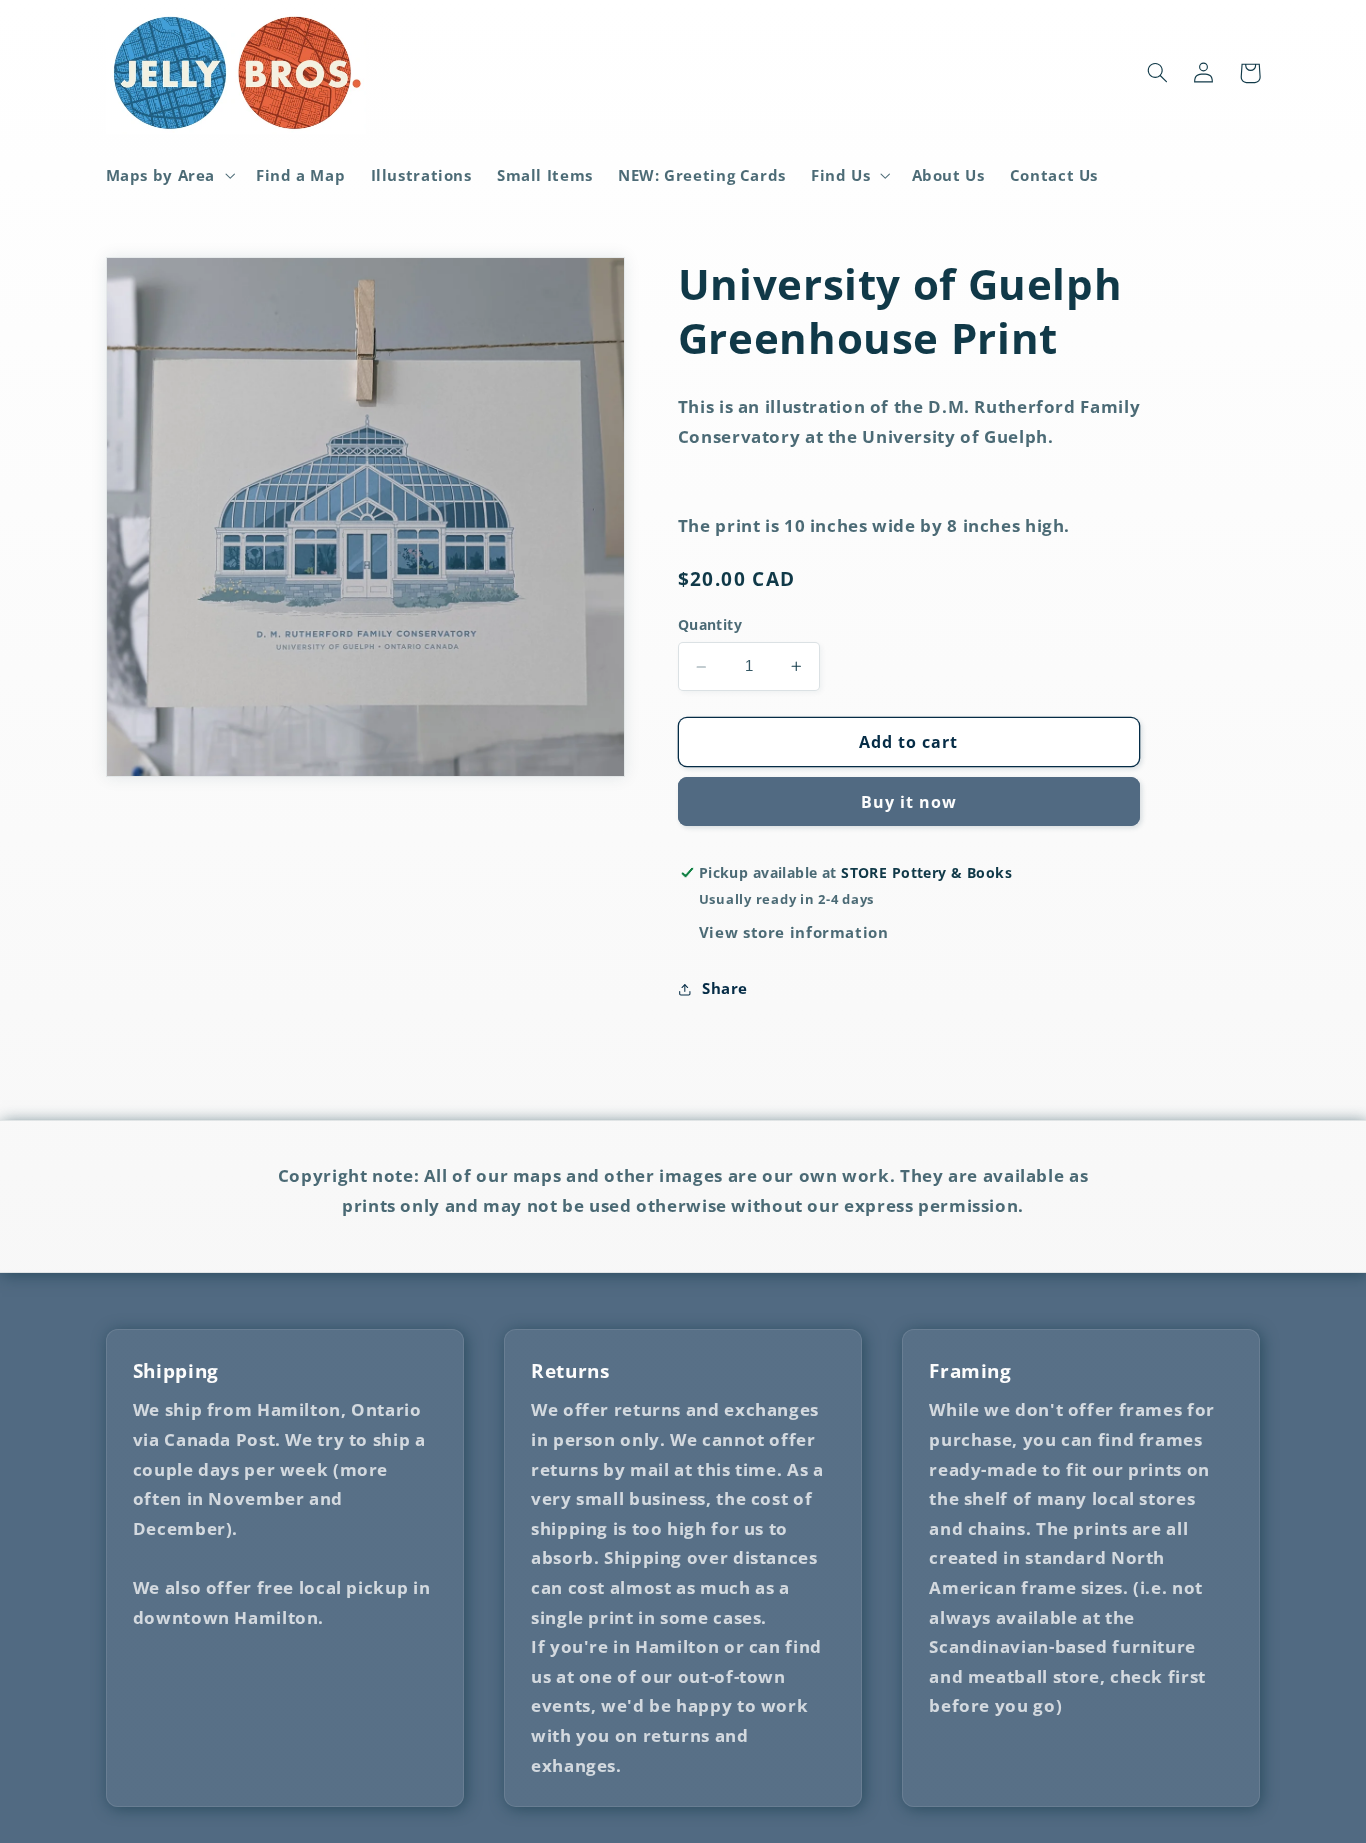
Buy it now (909, 802)
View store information (794, 932)
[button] (168, 175)
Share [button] (725, 988)
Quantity (710, 625)
